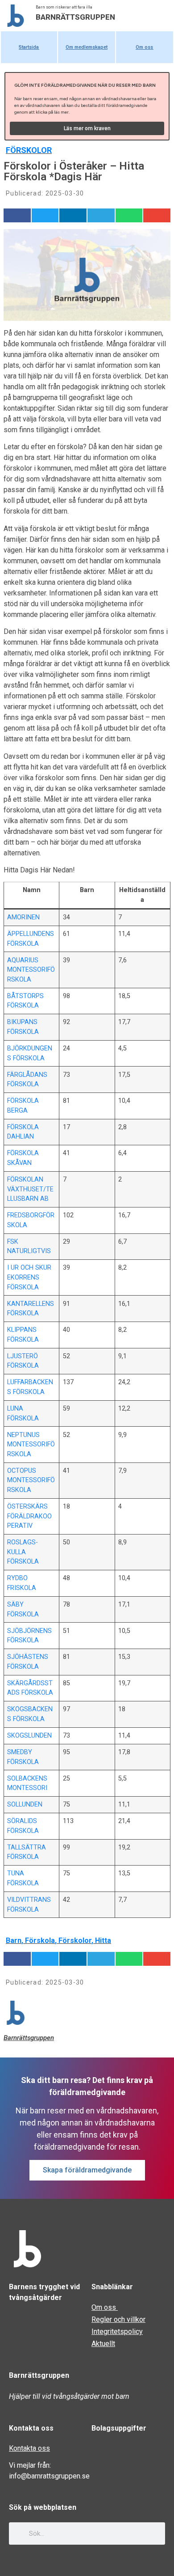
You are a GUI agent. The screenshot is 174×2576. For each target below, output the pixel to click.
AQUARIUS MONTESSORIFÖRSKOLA (31, 970)
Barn (14, 1941)
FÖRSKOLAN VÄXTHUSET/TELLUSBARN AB (30, 1189)
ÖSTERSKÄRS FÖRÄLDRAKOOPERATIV (29, 1516)
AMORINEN (23, 917)
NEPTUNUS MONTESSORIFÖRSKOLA (31, 1445)
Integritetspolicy (117, 2332)
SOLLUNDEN (25, 1804)
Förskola (40, 1941)
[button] (17, 215)
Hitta (103, 1941)
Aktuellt (103, 2344)
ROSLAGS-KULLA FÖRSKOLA (23, 1552)
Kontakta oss (29, 2448)
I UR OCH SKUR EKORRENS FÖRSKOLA (29, 1277)
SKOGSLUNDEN (29, 1736)
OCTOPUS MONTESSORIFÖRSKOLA (31, 1480)
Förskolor (29, 150)
